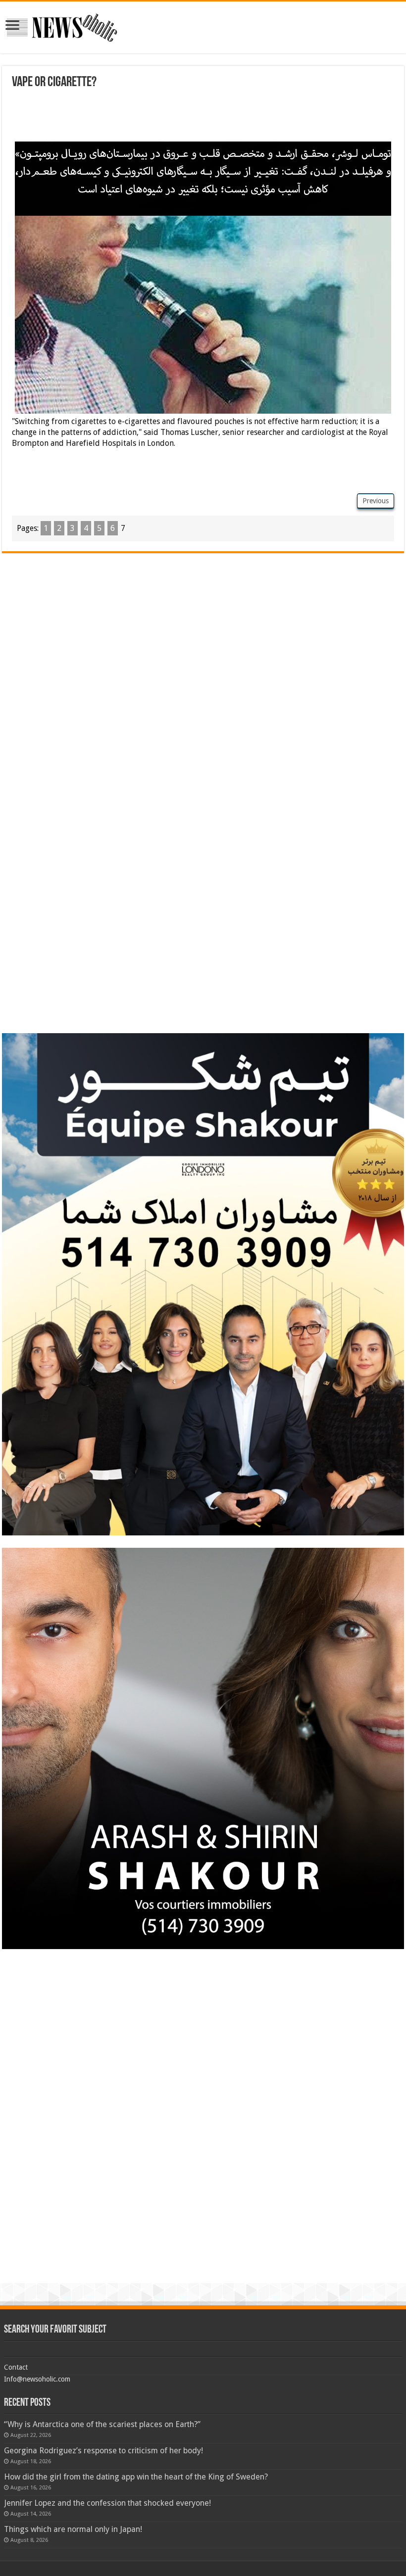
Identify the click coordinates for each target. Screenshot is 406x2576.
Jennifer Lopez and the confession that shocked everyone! (107, 2503)
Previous (376, 501)
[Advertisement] (203, 117)
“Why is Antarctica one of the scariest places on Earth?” (102, 2424)
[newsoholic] (62, 26)
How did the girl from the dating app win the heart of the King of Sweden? (136, 2477)
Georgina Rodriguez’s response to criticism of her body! (103, 2451)
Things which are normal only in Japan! (73, 2529)
